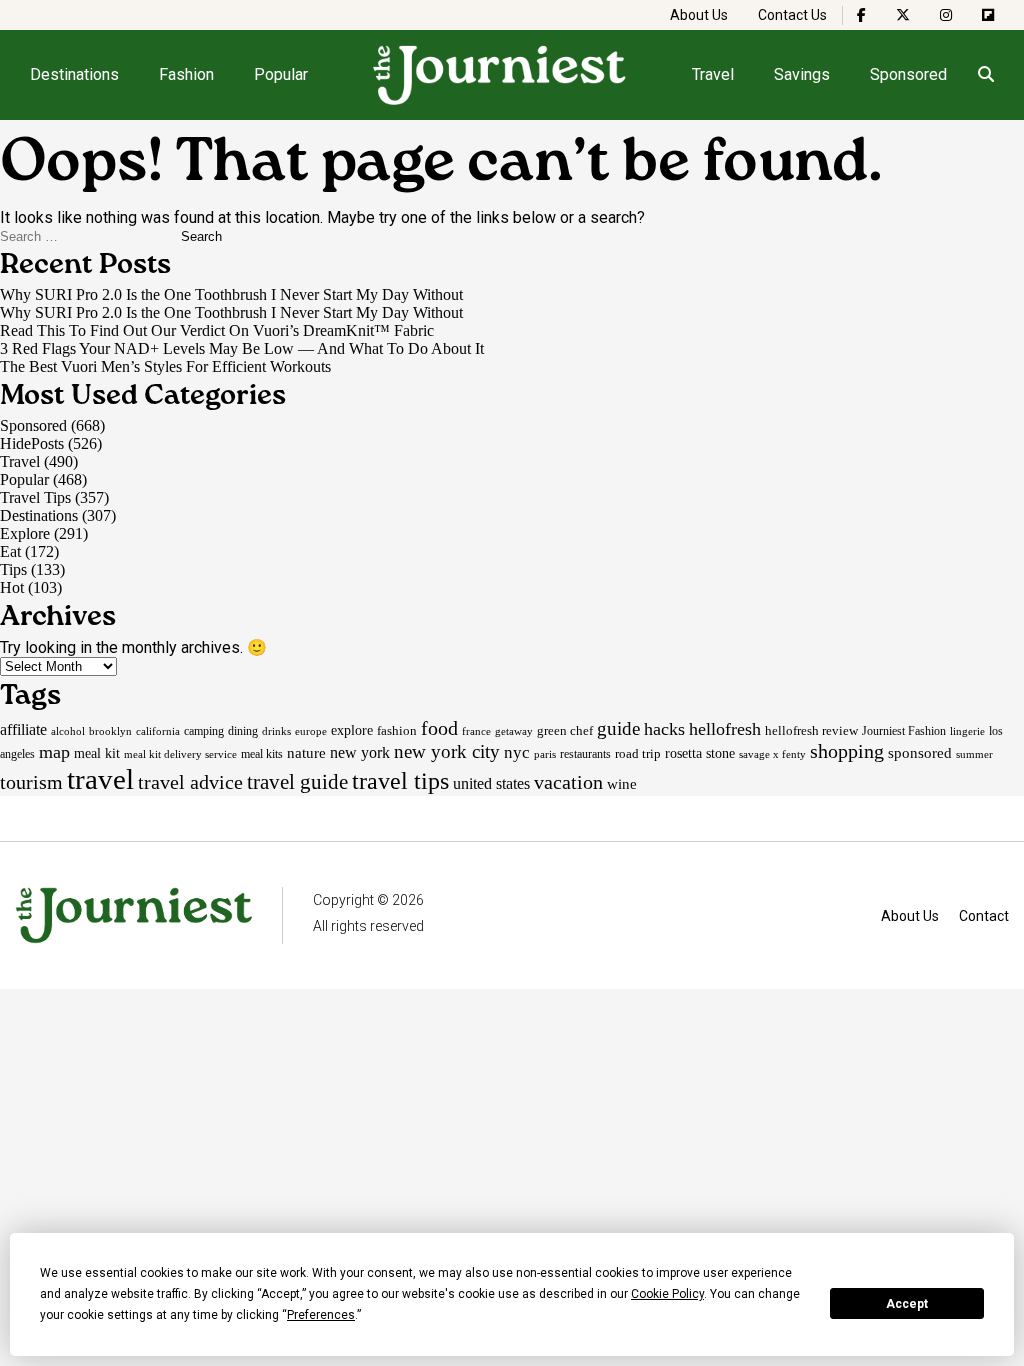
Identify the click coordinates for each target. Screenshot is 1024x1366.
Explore (25, 533)
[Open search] (985, 75)
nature (306, 753)
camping (204, 731)
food (439, 728)
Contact (984, 916)
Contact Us (792, 15)
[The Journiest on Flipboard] (988, 15)
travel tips (400, 781)
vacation (568, 782)
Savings (802, 74)
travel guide (297, 782)
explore (352, 730)
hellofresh (725, 729)
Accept (907, 1304)
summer (974, 754)
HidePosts (32, 443)
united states (491, 783)
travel (100, 779)
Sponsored (908, 74)
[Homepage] (500, 75)
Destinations (74, 74)
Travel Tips (35, 497)
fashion (397, 730)
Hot (12, 587)
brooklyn (110, 731)
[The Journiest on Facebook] (861, 15)
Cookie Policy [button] (667, 1294)
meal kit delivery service (180, 754)
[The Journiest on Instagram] (946, 15)
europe (311, 731)
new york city (447, 751)
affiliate (23, 729)
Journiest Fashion (904, 731)
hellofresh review (811, 730)
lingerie (967, 731)
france (476, 731)
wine (622, 784)
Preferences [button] (321, 1315)
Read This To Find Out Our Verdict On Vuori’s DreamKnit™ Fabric (217, 330)
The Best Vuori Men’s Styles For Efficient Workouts (165, 366)
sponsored (920, 752)
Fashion (186, 74)
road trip (638, 753)
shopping (847, 751)
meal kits (262, 754)
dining (243, 731)
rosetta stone (700, 753)
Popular (281, 74)
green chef (565, 730)
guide (618, 728)
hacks (664, 729)
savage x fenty (772, 754)
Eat (10, 551)
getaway (514, 731)
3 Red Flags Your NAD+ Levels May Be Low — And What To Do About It (242, 348)
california (158, 731)
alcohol (68, 731)
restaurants (585, 754)
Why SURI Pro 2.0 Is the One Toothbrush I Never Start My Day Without (231, 294)
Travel (713, 74)
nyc (517, 752)
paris (545, 754)
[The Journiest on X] (903, 15)
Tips (13, 569)
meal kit (97, 753)
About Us (699, 15)
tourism (31, 782)
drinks (276, 731)
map (54, 752)
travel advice (190, 782)
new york (360, 752)
